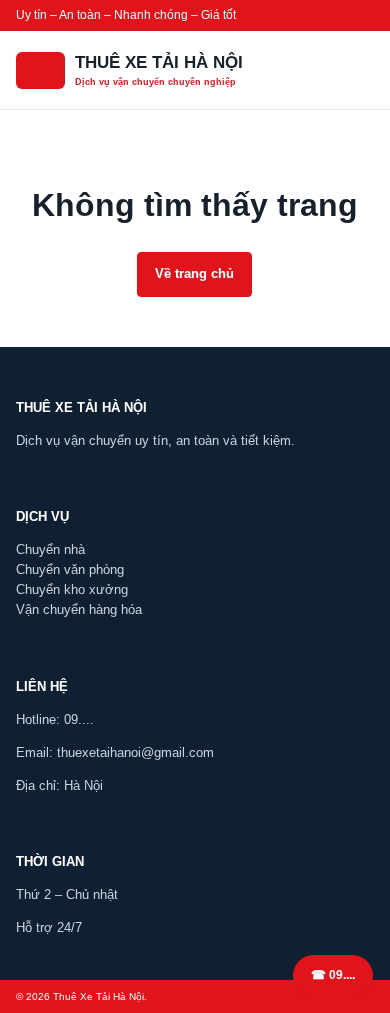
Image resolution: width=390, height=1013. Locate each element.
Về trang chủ (194, 273)
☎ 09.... (333, 975)
